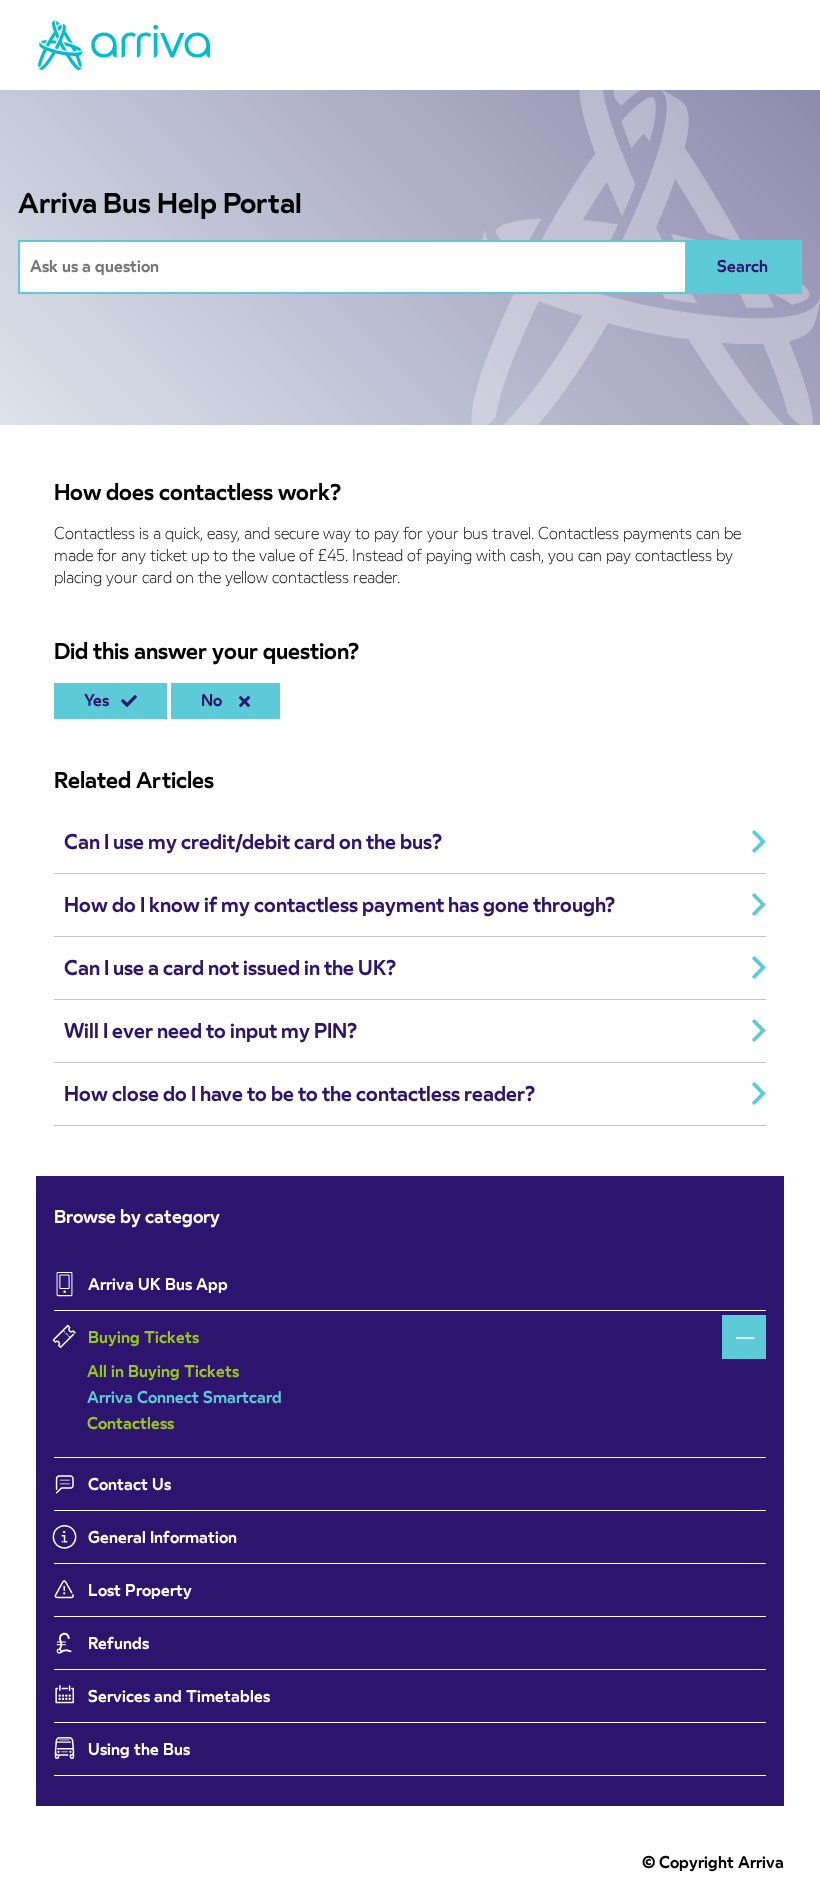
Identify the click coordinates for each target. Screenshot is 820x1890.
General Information (162, 1537)
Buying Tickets (143, 1337)
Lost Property (140, 1590)
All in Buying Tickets (163, 1371)
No (215, 700)
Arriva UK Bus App (158, 1284)
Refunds (118, 1643)
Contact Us (129, 1484)
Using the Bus (139, 1749)
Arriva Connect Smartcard (184, 1397)
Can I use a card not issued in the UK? (230, 968)
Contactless (130, 1423)
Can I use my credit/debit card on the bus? (253, 842)
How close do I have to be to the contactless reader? (299, 1094)
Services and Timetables (179, 1696)
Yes (100, 700)
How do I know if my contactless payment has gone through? (339, 905)
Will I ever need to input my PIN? (210, 1031)
